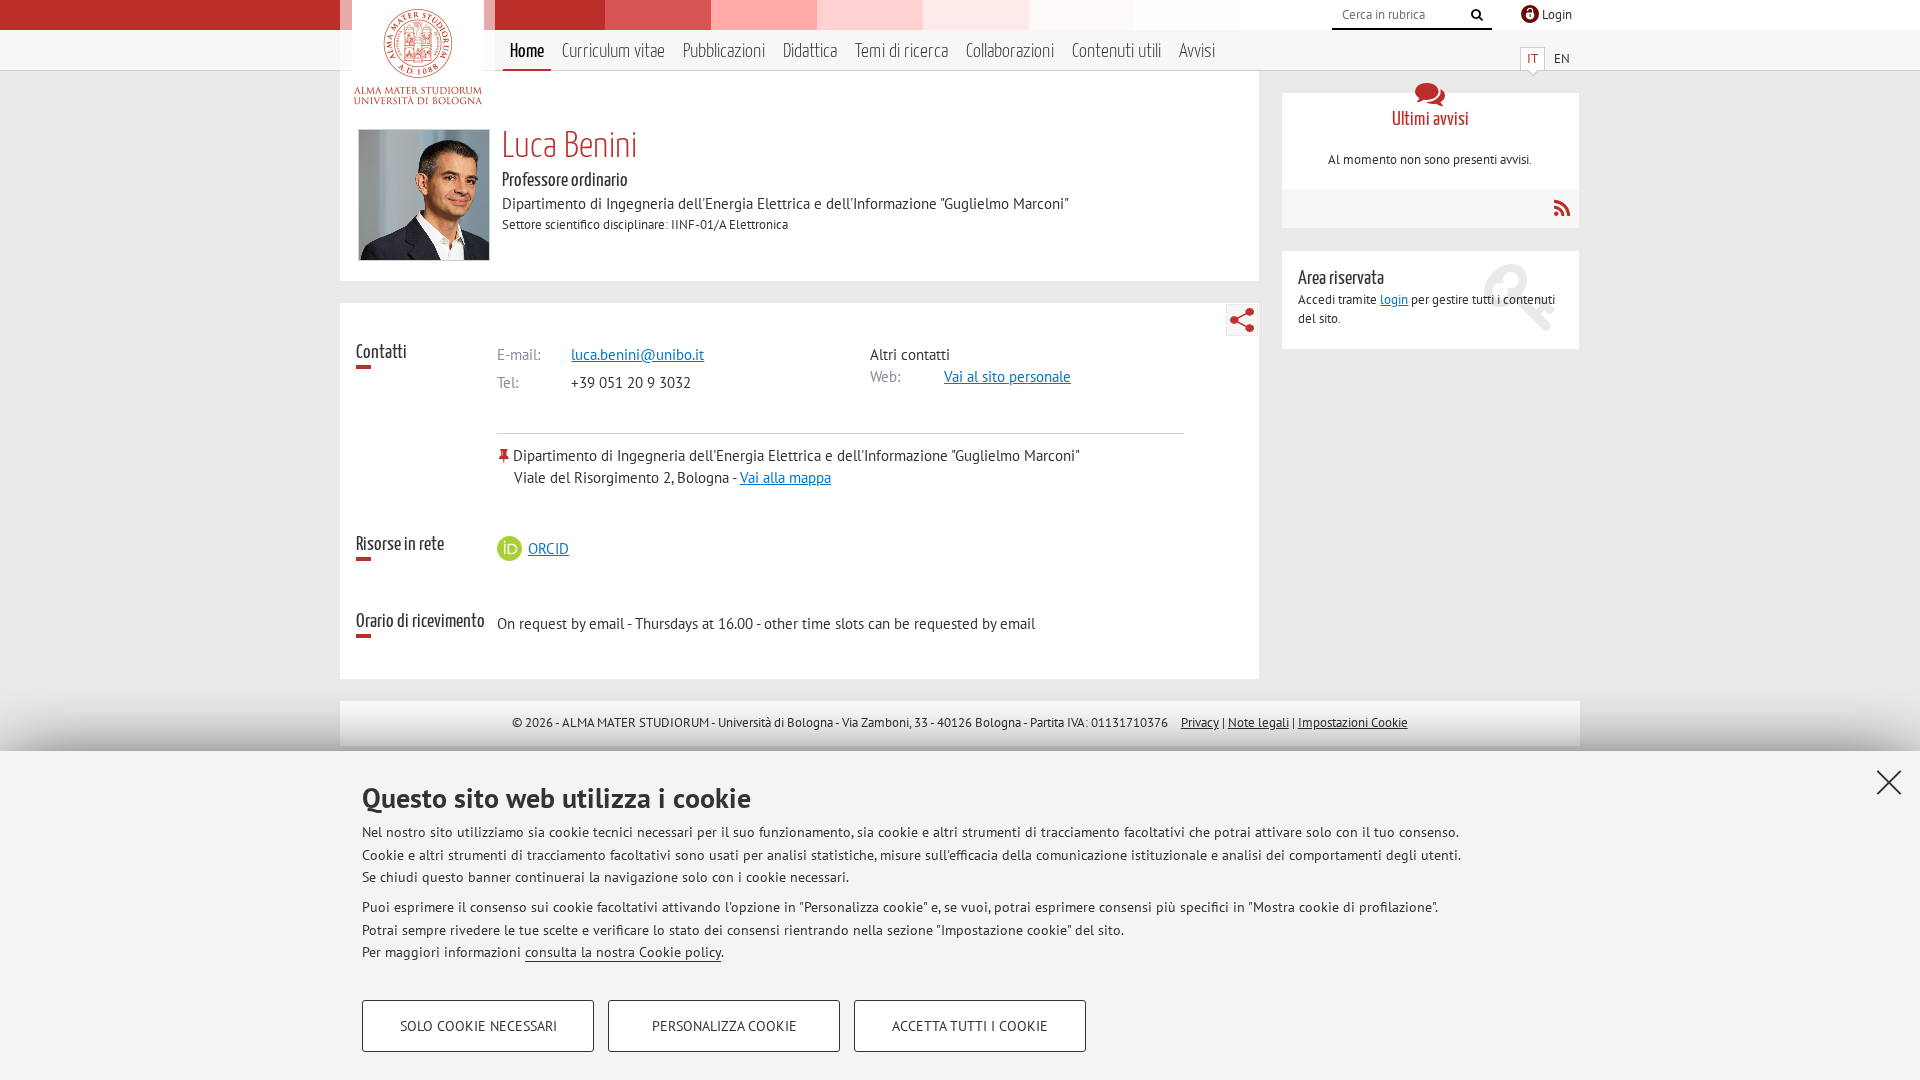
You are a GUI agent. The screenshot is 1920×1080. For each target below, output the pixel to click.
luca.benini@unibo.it (637, 354)
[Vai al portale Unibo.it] (417, 57)
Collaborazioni (1010, 51)
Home (527, 51)
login (1394, 299)
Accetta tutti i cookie (970, 1026)
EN (1562, 58)
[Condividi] (1242, 320)
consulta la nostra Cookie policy (623, 952)
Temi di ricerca (901, 51)
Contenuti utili (1116, 51)
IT (1532, 58)
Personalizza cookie (724, 1026)
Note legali (1258, 722)
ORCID (548, 548)
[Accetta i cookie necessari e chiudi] (1889, 782)
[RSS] (1561, 208)
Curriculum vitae (613, 51)
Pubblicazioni (724, 51)
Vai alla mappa (785, 477)
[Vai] (1477, 15)
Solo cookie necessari (478, 1026)
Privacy (1200, 722)
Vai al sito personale (1007, 376)
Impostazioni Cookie (1353, 722)
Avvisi (1197, 51)
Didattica (810, 51)
